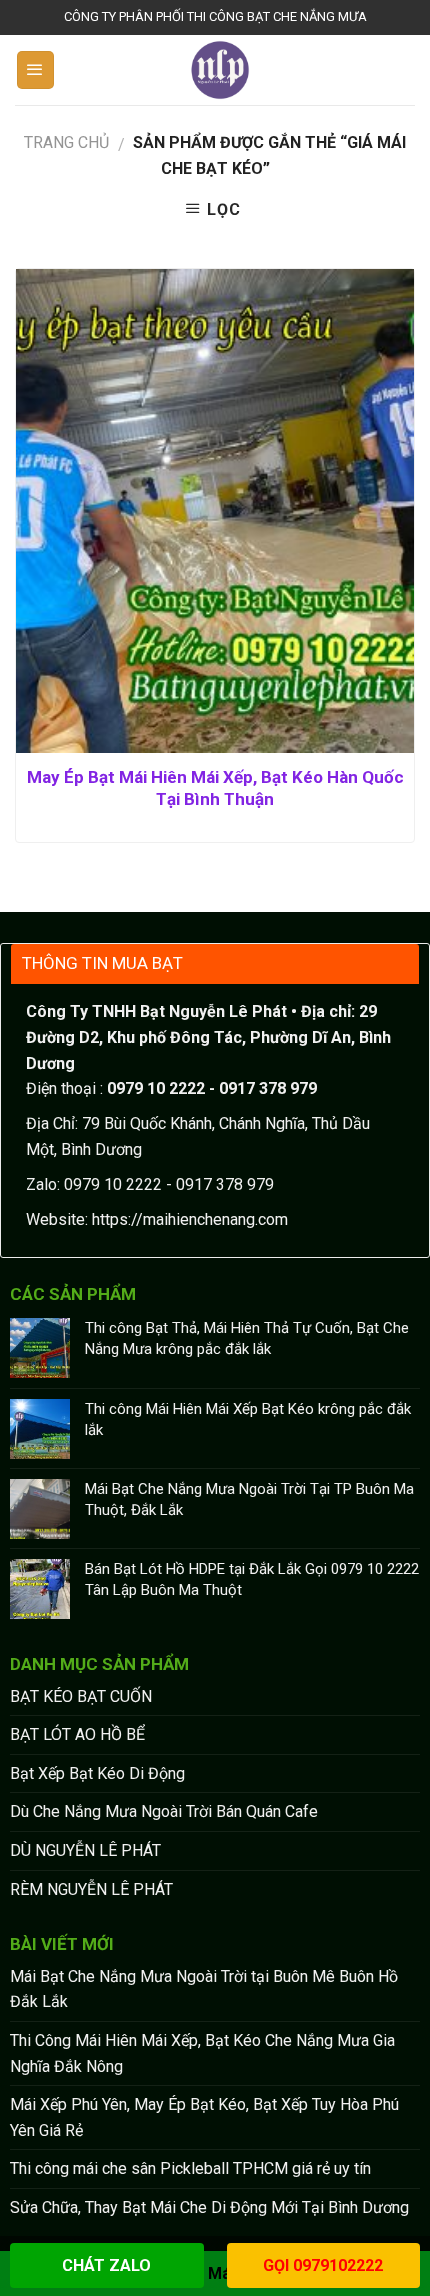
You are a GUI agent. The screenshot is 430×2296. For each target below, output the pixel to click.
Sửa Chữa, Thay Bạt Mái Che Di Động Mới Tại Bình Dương (209, 2207)
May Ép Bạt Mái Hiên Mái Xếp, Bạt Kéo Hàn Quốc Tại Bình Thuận (215, 788)
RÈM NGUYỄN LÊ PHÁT (91, 1889)
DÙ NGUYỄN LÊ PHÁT (85, 1850)
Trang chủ (66, 142)
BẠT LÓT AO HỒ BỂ (77, 1734)
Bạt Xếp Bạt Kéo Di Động (97, 1773)
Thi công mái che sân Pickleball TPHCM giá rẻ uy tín (190, 2168)
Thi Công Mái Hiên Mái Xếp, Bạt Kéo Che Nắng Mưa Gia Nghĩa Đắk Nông (202, 2053)
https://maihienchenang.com (190, 1219)
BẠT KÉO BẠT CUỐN (81, 1696)
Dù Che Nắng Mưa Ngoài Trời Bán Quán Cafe (164, 1811)
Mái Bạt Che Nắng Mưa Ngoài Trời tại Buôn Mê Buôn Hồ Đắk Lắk (204, 1989)
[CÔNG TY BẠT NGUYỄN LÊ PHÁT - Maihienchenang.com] (220, 70)
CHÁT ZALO (106, 2265)
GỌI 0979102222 (323, 2265)
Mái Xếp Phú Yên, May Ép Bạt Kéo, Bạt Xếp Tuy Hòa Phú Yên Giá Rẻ (204, 2117)
